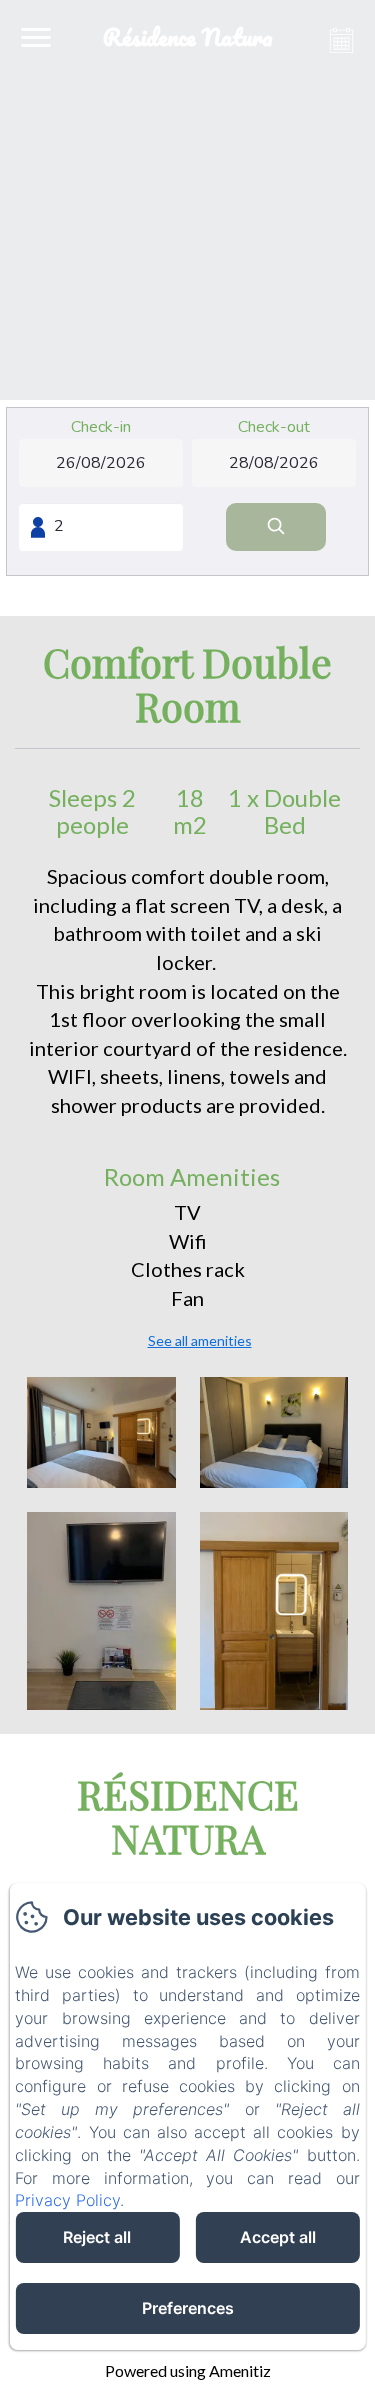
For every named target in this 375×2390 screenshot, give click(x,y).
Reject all (97, 2237)
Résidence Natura (188, 1815)
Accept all (278, 2237)
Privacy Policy (67, 2200)
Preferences (188, 2308)
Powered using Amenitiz (188, 2370)
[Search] (276, 527)
